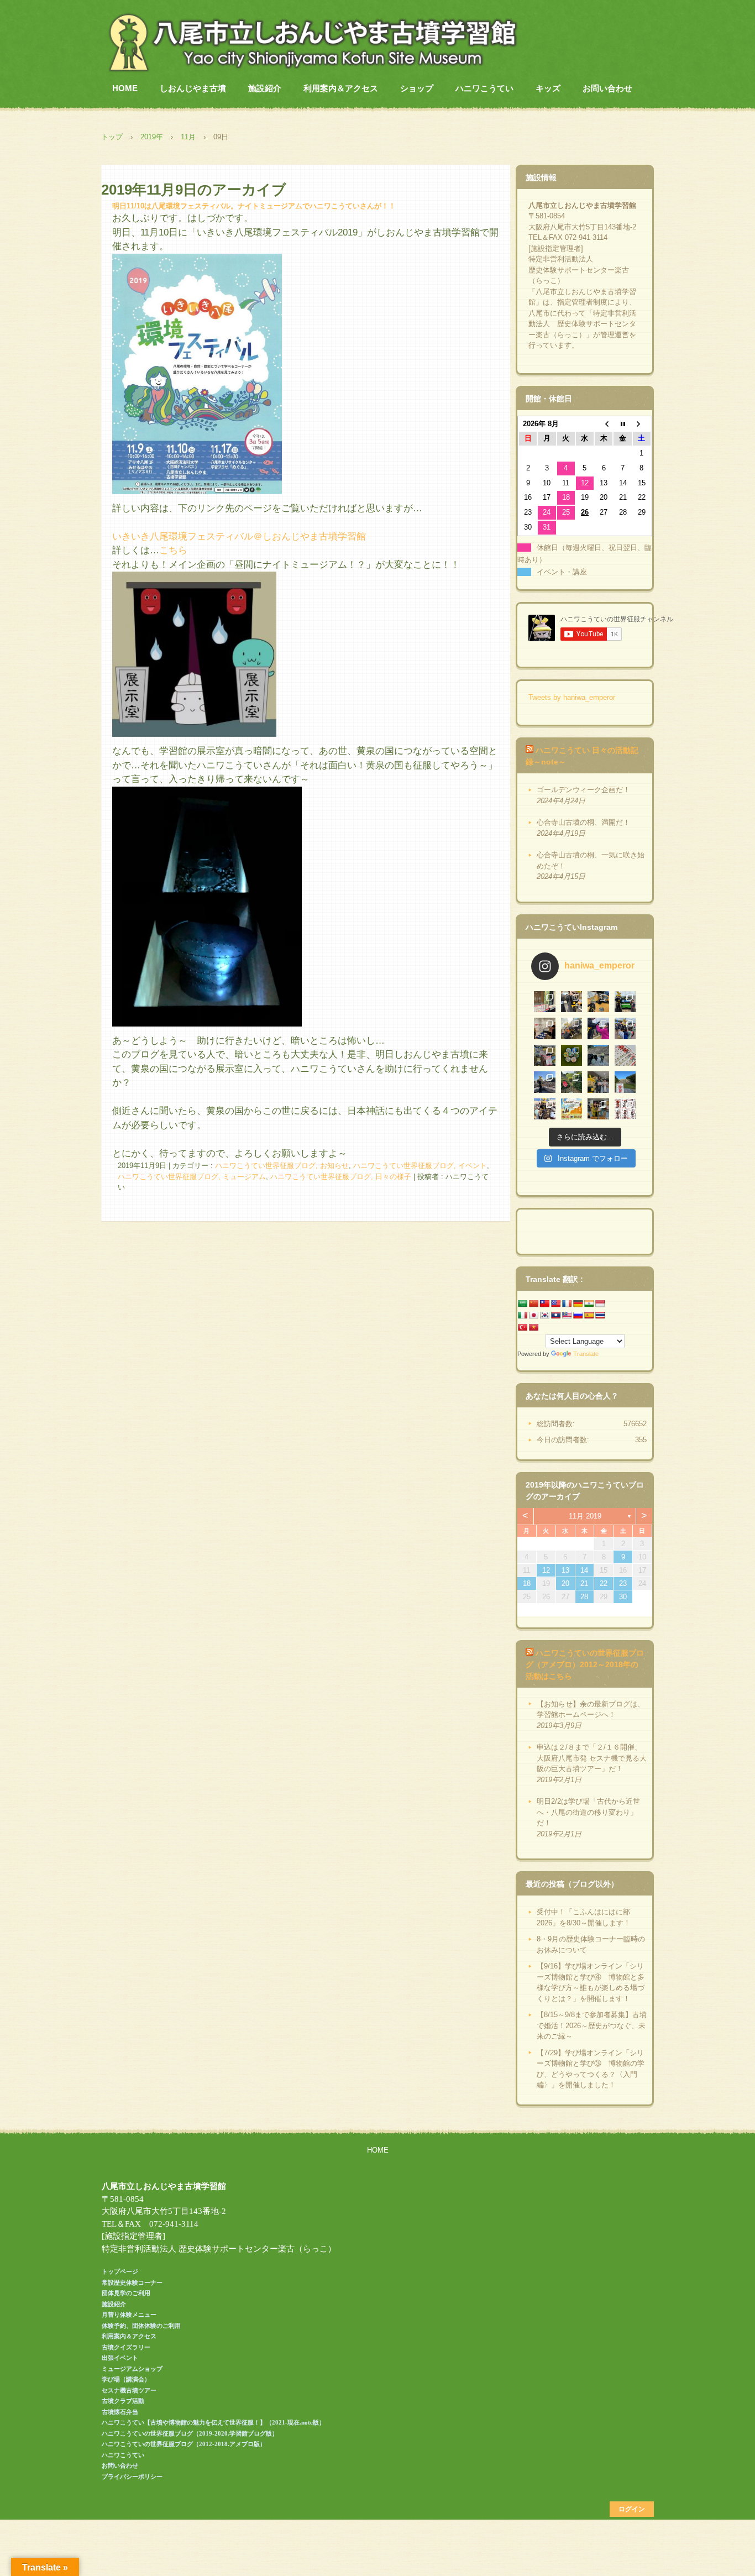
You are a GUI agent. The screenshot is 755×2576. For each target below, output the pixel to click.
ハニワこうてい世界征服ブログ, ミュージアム (192, 1177)
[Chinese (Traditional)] (544, 1303)
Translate (586, 1354)
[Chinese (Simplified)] (533, 1303)
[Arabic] (522, 1303)
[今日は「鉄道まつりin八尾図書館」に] (625, 1002)
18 (527, 1583)
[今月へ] (622, 424)
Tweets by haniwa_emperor (572, 697)
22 (604, 1583)
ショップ (417, 88)
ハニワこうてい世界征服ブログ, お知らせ (282, 1166)
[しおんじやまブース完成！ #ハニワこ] (545, 1056)
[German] (578, 1303)
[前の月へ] (604, 424)
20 (565, 1583)
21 (584, 1583)
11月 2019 (585, 1516)
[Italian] (522, 1315)
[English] (555, 1303)
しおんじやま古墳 (193, 88)
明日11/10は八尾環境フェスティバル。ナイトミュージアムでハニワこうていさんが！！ (254, 206)
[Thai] (600, 1315)
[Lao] (555, 1315)
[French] (567, 1303)
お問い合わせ (607, 88)
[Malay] (567, 1315)
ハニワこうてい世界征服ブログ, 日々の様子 (341, 1177)
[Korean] (544, 1315)
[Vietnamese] (533, 1327)
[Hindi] (589, 1303)
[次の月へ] (642, 424)
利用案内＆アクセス (341, 88)
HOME (125, 88)
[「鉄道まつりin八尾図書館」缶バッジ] (598, 1002)
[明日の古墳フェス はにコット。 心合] (625, 1056)
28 (584, 1597)
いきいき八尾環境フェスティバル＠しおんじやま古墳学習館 (239, 536)
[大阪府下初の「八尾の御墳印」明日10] (625, 1109)
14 (584, 1570)
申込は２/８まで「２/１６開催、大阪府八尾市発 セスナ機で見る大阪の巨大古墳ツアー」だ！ (592, 1758)
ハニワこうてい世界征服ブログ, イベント (420, 1166)
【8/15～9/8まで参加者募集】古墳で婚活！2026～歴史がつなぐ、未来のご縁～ (592, 2025)
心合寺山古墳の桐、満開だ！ (583, 822)
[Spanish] (589, 1315)
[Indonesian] (600, 1303)
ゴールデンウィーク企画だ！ (583, 790)
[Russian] (578, 1315)
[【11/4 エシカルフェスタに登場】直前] (572, 1109)
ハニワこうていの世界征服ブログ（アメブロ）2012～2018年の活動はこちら (585, 1664)
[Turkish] (522, 1327)
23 (623, 1583)
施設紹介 (265, 88)
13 (565, 1570)
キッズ (548, 88)
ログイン (632, 2509)
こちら (173, 550)
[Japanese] (533, 1315)
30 (623, 1597)
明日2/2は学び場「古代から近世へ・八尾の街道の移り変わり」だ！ (588, 1812)
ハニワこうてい (484, 88)
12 (546, 1570)
